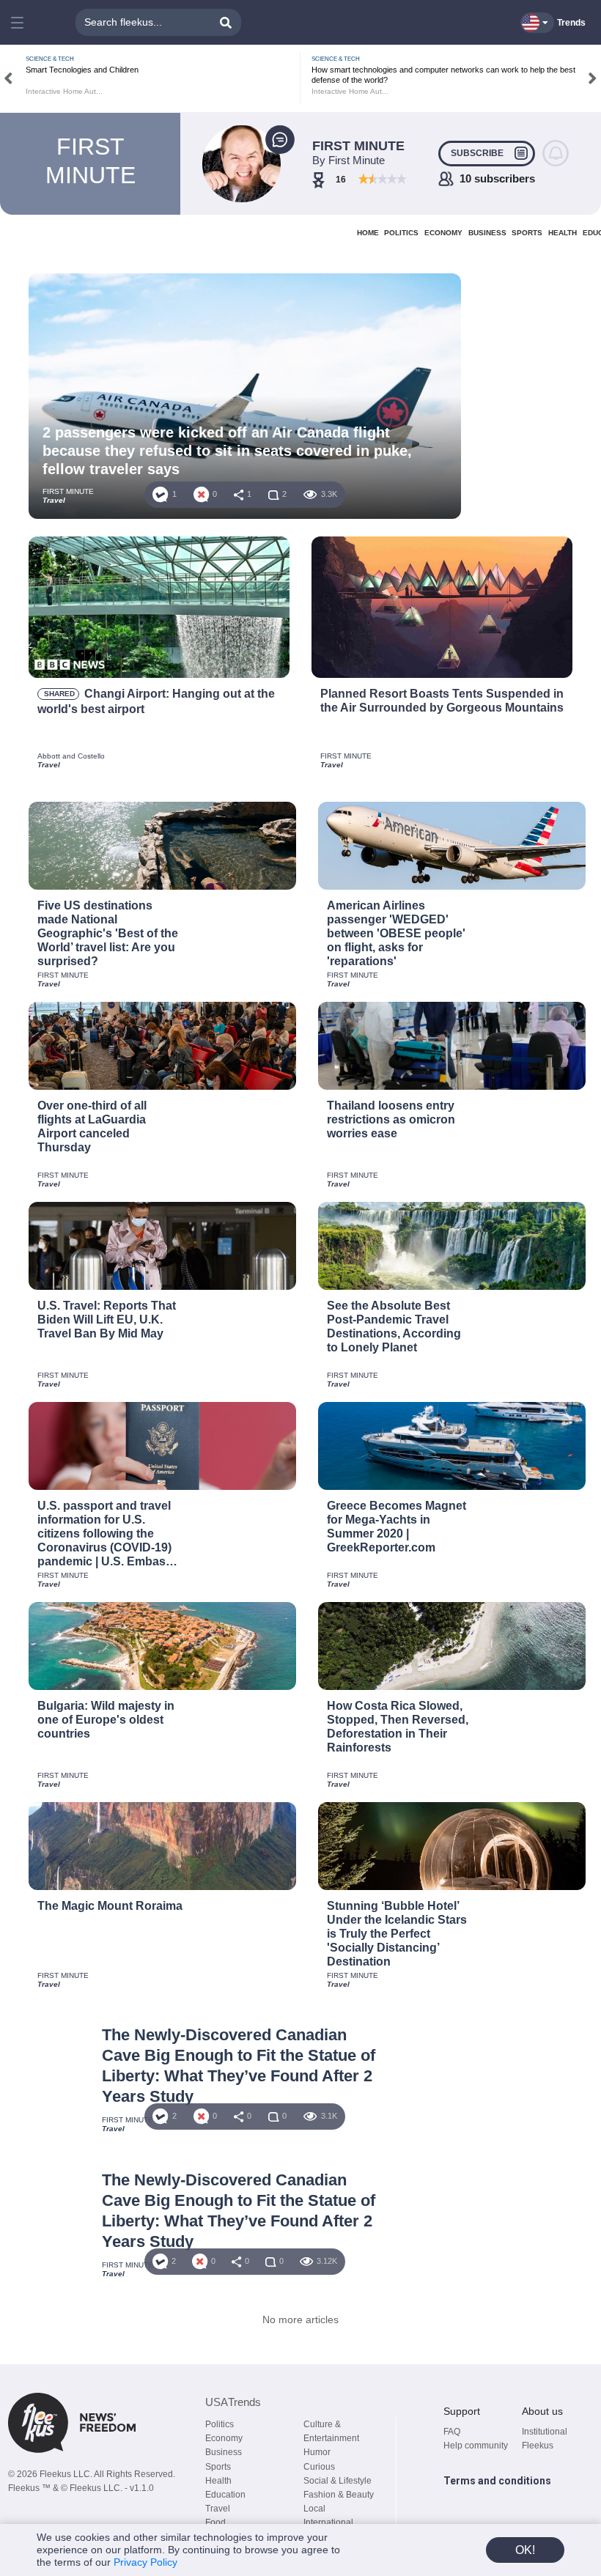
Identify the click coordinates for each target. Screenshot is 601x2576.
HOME (368, 233)
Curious (319, 2467)
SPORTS (527, 233)
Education (225, 2495)
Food (215, 2523)
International (328, 2523)
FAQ (452, 2432)
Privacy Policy (145, 2562)
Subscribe (477, 153)
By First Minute (349, 160)
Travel (218, 2509)
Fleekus (538, 2446)
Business (224, 2452)
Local (314, 2509)
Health (218, 2481)
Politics (220, 2424)
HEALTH (563, 233)
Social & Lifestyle (338, 2481)
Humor (317, 2452)
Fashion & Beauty (339, 2495)
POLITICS (401, 233)
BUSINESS (487, 233)
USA (233, 2402)
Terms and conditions (497, 2481)
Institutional (545, 2432)
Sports (218, 2467)
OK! (525, 2550)
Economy (224, 2438)
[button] (19, 23)
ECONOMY (443, 233)
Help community (476, 2446)
